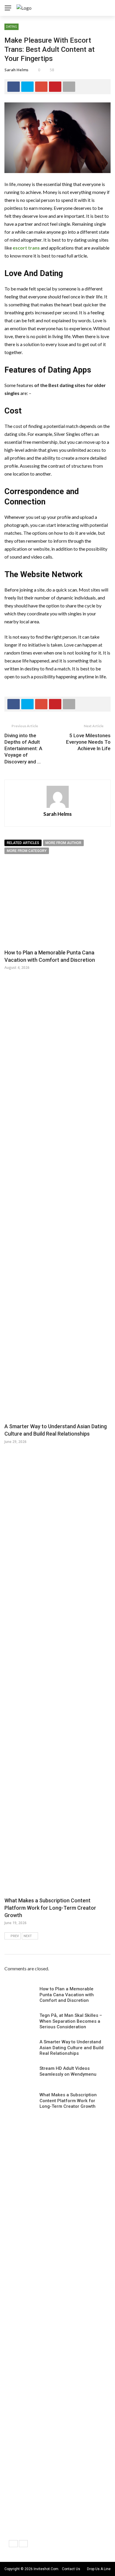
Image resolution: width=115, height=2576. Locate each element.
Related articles (23, 843)
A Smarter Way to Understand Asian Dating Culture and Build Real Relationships (72, 2048)
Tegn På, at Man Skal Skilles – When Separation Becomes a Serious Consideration (71, 2021)
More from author (63, 843)
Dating (11, 26)
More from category (27, 851)
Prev (15, 1936)
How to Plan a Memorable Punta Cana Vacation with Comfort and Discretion (67, 1995)
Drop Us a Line (99, 2569)
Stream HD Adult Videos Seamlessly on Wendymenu (68, 2071)
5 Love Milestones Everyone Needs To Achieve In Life (88, 742)
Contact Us (71, 2569)
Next (28, 1936)
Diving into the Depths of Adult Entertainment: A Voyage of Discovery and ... (23, 748)
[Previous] (13, 2544)
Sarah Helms (16, 70)
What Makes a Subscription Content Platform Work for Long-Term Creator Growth (50, 1908)
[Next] (23, 2544)
